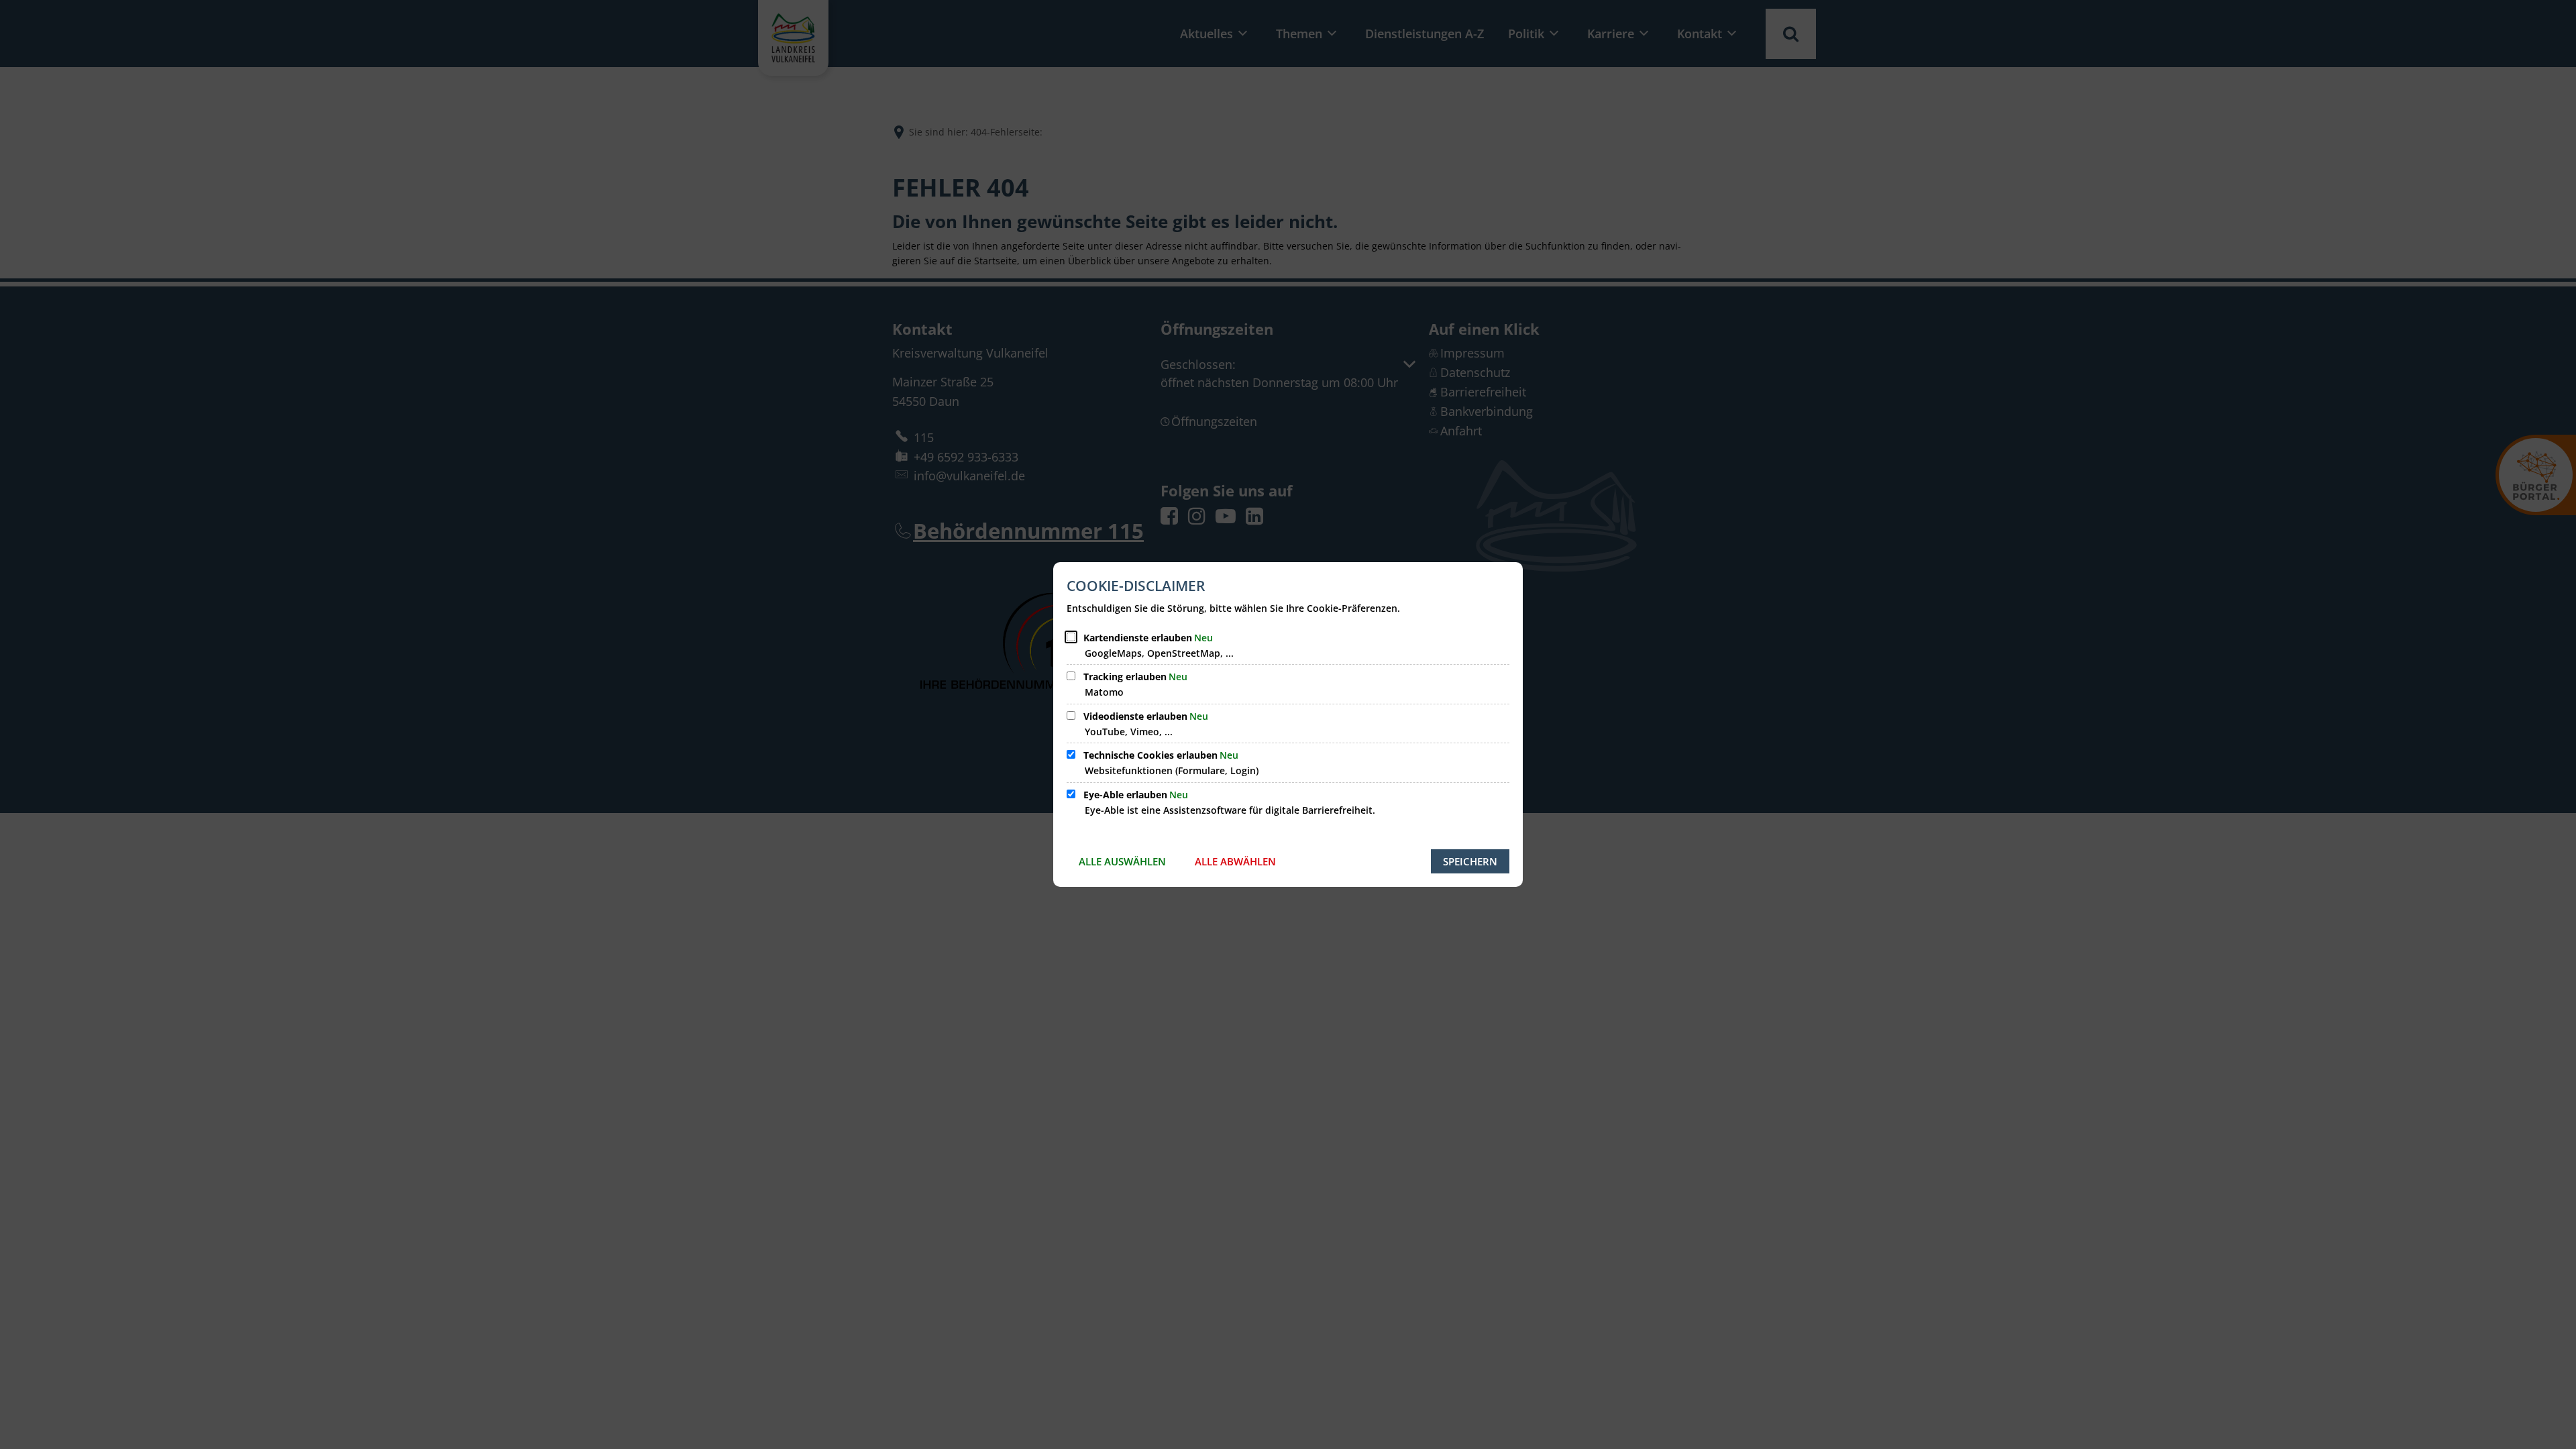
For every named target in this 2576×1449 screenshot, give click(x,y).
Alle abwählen (1235, 861)
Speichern (1470, 861)
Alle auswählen (1122, 861)
